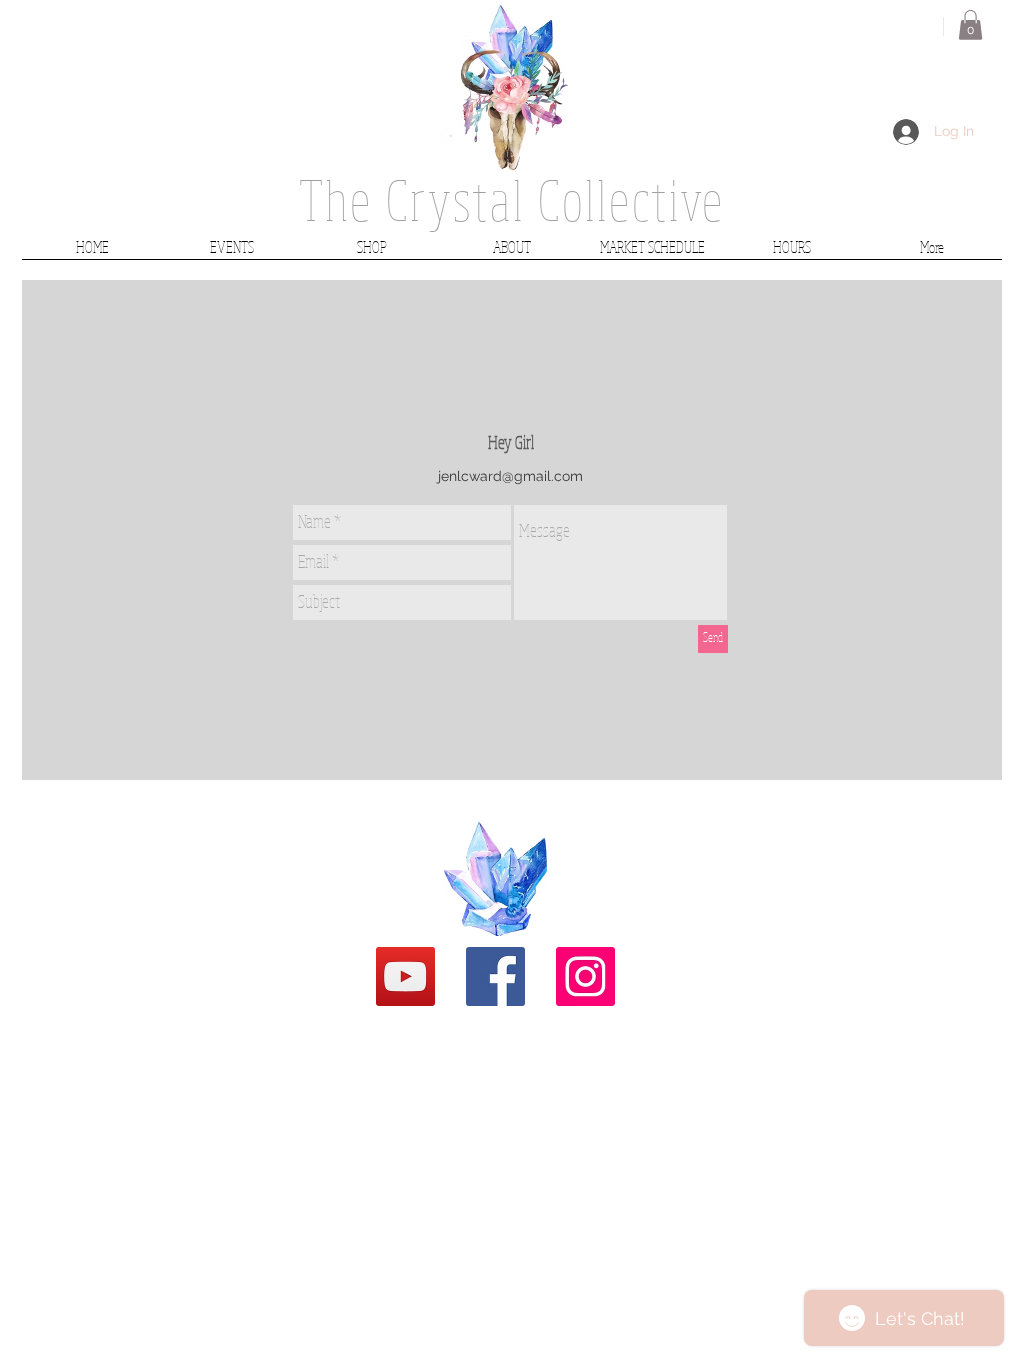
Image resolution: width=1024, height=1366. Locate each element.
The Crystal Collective (512, 199)
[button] (970, 25)
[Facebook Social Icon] (495, 976)
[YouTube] (405, 976)
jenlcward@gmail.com (510, 476)
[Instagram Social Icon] (585, 976)
